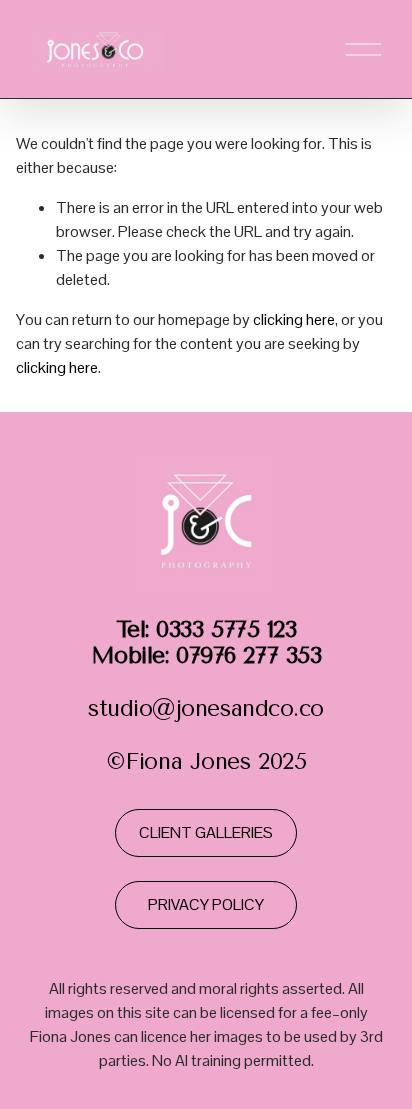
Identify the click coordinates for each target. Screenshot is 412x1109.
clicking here (294, 319)
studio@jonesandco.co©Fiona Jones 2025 (206, 696)
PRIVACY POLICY (206, 904)
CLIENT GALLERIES (206, 832)
